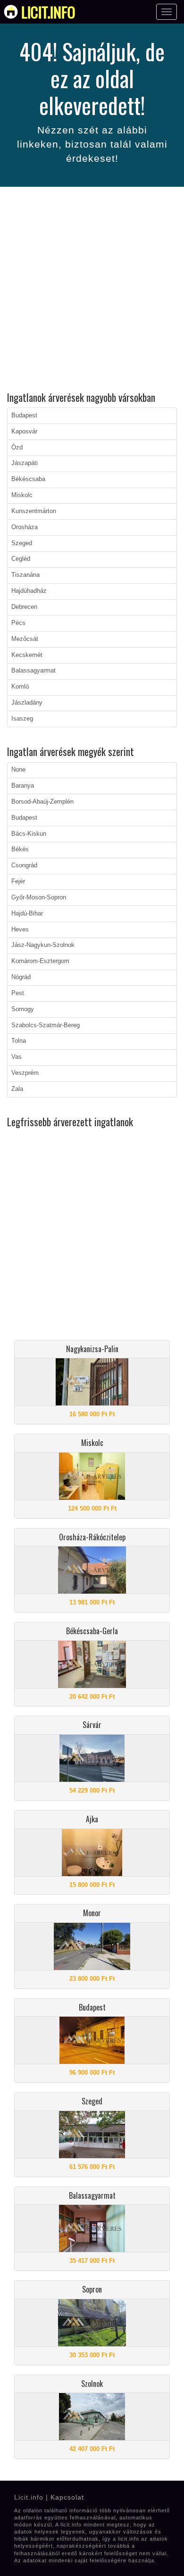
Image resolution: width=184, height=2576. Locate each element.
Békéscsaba (28, 479)
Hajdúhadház (29, 591)
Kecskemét (27, 655)
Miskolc (22, 495)
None (18, 770)
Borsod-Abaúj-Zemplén (42, 802)
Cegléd (21, 559)
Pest (18, 993)
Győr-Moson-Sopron (39, 897)
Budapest (24, 415)
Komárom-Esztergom (40, 961)
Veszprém (25, 1073)
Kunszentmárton (34, 511)
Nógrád (21, 977)
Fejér (18, 881)
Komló (20, 687)
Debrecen (24, 607)
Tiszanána (25, 575)
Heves (20, 930)
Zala (17, 1089)
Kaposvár (24, 432)
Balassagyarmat (33, 671)
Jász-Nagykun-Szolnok (43, 945)
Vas (17, 1057)
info (48, 12)
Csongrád (24, 865)
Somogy (23, 1009)
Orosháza (25, 527)
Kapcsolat (67, 2497)
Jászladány (27, 703)
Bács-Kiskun (29, 834)
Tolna (19, 1041)
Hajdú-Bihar (27, 914)
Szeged (22, 543)
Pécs (18, 623)
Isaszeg (22, 719)
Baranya (23, 786)
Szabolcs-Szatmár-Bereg (46, 1025)
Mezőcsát (25, 639)
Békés (20, 849)
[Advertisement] (92, 291)
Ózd (17, 448)
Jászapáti (25, 463)
